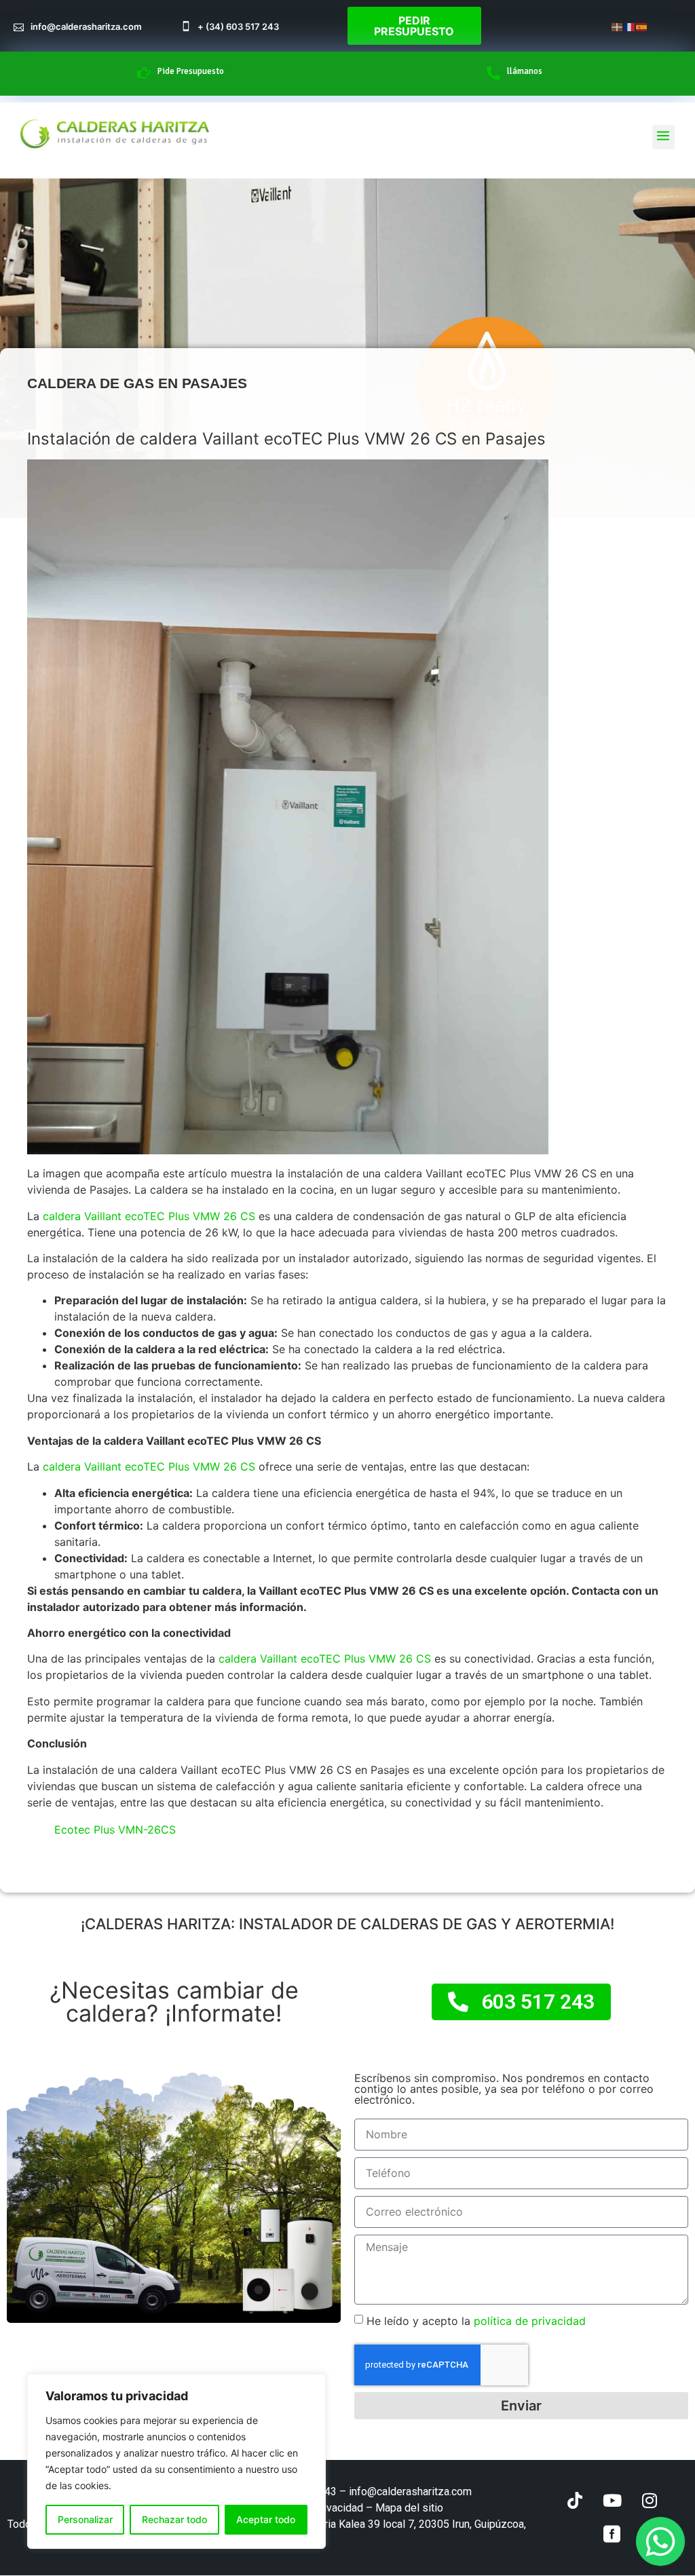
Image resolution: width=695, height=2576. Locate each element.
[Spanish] (642, 26)
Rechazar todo (174, 2519)
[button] (663, 137)
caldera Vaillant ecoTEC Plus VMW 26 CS (151, 1216)
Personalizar (85, 2519)
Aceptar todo (266, 2519)
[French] (630, 26)
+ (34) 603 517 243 (238, 26)
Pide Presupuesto (191, 71)
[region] (176, 2461)
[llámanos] (493, 73)
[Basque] (618, 26)
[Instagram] (650, 2501)
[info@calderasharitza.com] (19, 26)
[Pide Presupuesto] (144, 73)
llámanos (525, 71)
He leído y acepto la (476, 2321)
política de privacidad (528, 2321)
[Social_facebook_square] (612, 2535)
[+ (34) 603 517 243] (186, 26)
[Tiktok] (575, 2501)
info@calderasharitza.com (86, 26)
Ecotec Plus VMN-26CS (115, 1830)
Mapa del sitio (409, 2508)
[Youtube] (612, 2501)
